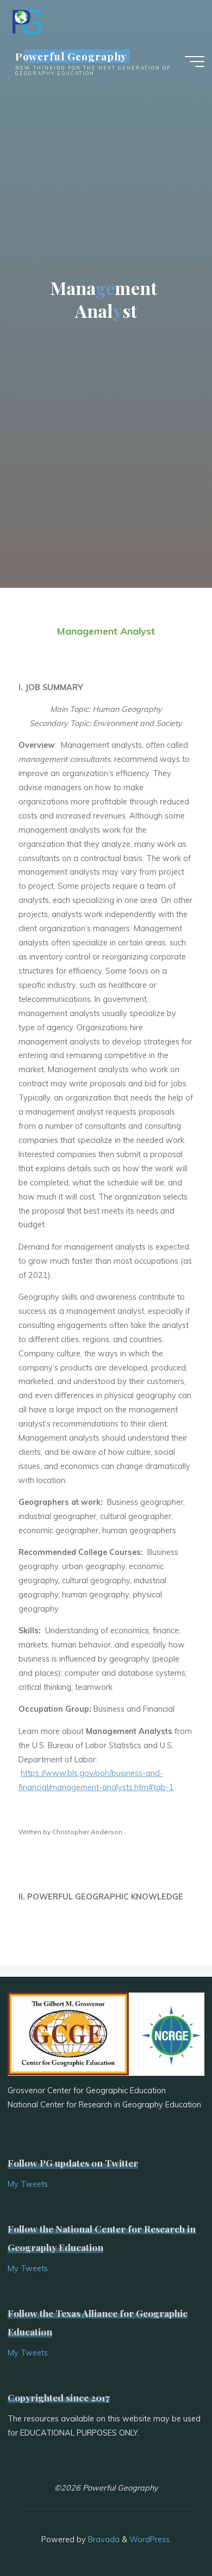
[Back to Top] (170, 2534)
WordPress (149, 2540)
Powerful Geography (71, 56)
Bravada (103, 2540)
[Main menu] (195, 62)
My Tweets (28, 2184)
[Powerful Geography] (26, 20)
